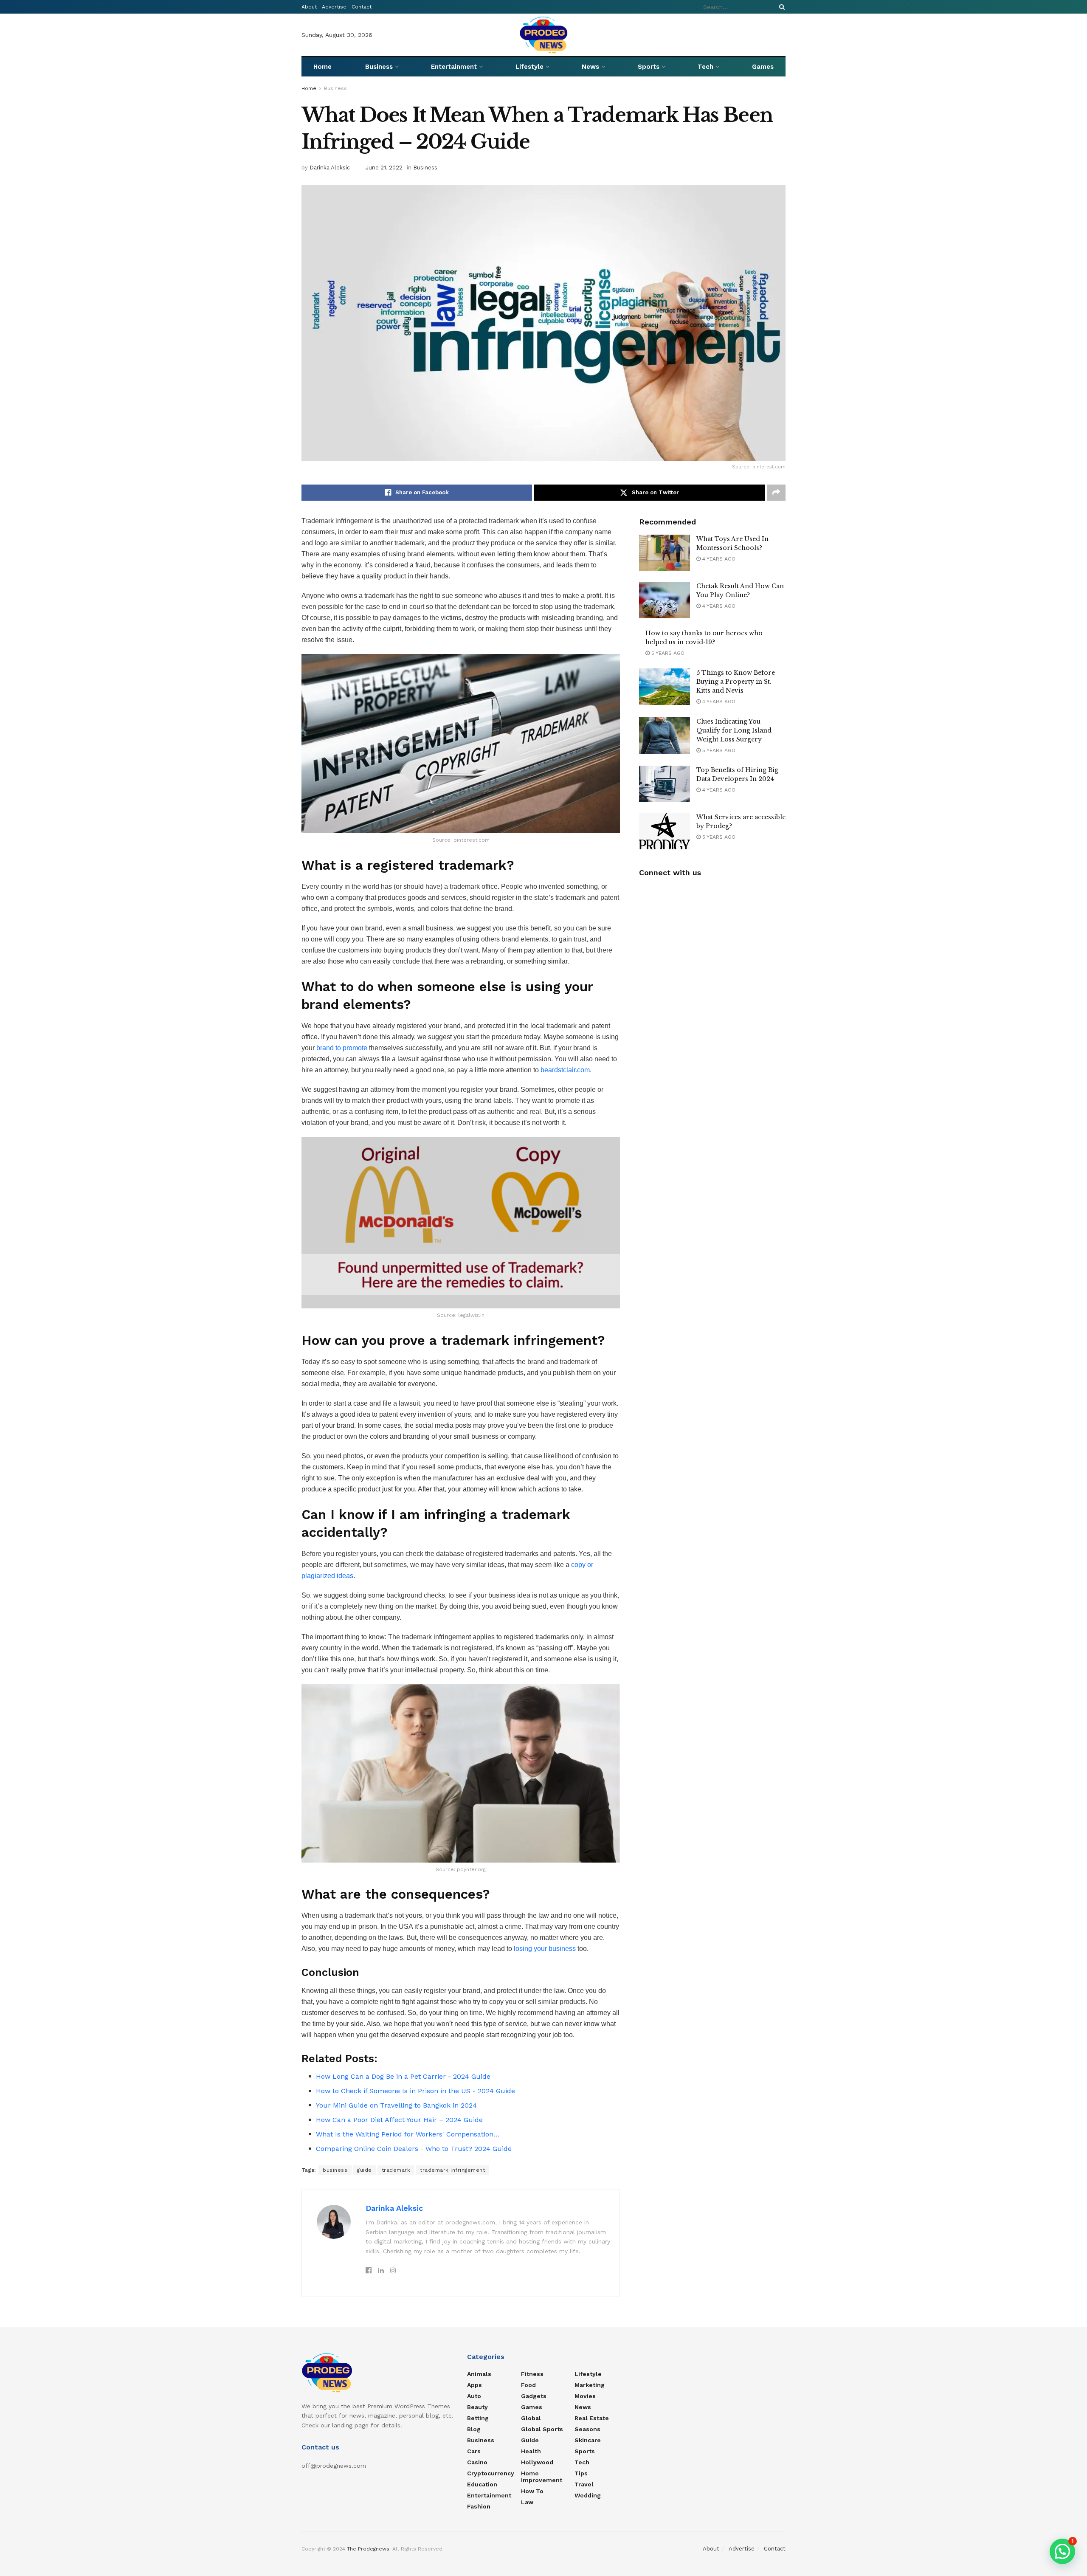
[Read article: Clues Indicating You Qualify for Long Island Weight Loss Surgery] (665, 736)
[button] (1062, 2551)
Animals (479, 2374)
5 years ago (667, 653)
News (590, 67)
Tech (705, 67)
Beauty (477, 2407)
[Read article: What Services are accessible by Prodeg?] (665, 831)
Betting (478, 2418)
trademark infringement (452, 2170)
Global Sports (542, 2429)
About (309, 7)
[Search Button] (780, 7)
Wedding (588, 2495)
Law (527, 2502)
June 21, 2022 (384, 168)
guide (365, 2170)
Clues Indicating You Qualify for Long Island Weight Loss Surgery (734, 730)
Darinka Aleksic (330, 168)
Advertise (334, 7)
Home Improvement (542, 2477)
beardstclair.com (565, 1070)
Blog (474, 2429)
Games (763, 67)
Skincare (588, 2440)
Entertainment (454, 67)
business (335, 2170)
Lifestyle (529, 67)
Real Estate (592, 2418)
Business (379, 67)
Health (531, 2451)
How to (532, 2491)
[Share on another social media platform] (776, 493)
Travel (584, 2484)
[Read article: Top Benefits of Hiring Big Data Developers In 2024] (665, 784)
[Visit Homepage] (544, 35)
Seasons (587, 2429)
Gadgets (534, 2396)
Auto (474, 2396)
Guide (530, 2440)
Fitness (532, 2374)
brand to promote (342, 1048)
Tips (581, 2473)
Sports (649, 67)
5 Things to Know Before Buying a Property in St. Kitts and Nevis (736, 682)
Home (322, 67)
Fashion (479, 2506)
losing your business (544, 1949)
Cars (474, 2451)
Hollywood (537, 2462)
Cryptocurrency (491, 2473)
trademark (396, 2170)
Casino (477, 2462)
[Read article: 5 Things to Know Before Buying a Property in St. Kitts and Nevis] (665, 687)
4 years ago (718, 559)
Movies (585, 2396)
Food (528, 2385)
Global (531, 2418)
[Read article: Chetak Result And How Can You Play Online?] (665, 600)
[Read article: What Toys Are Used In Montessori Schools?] (665, 553)
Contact (362, 7)
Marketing (590, 2385)
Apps (475, 2385)
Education (482, 2484)
